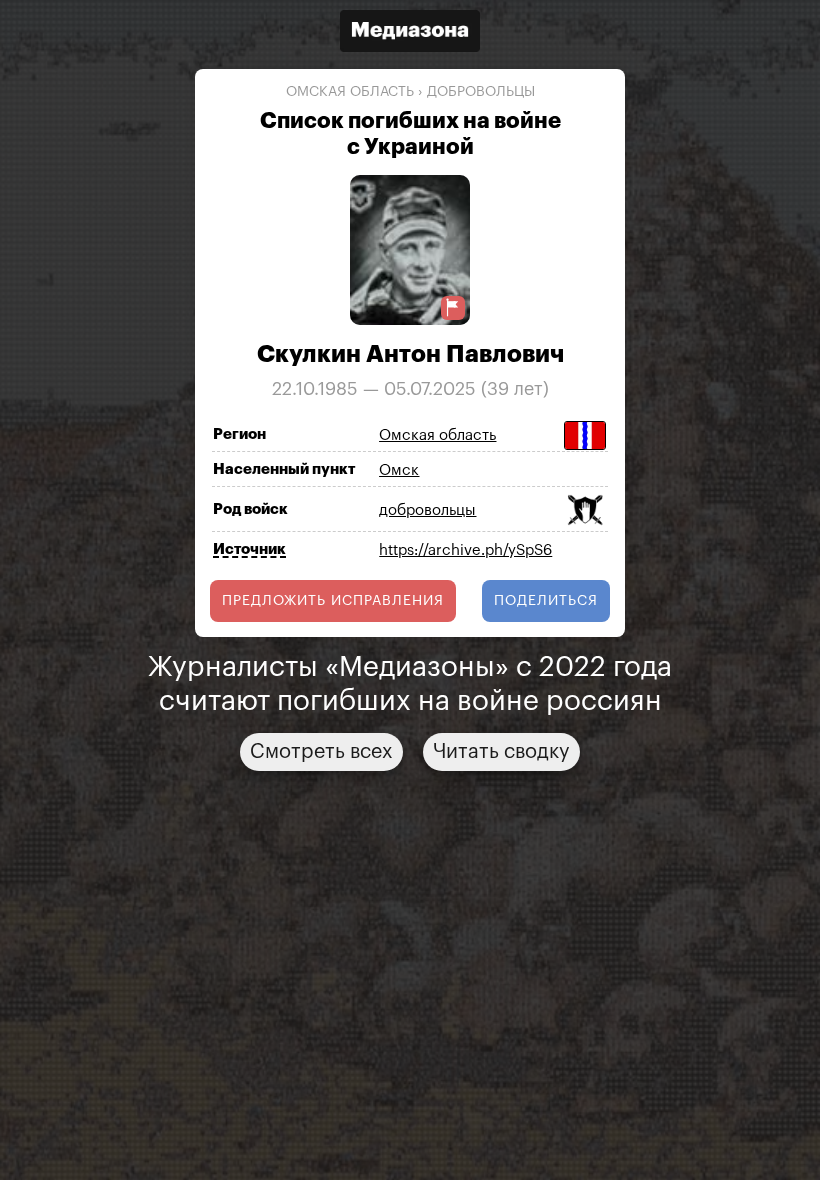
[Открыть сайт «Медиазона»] (410, 33)
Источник (249, 549)
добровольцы (481, 92)
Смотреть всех (321, 752)
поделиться (546, 601)
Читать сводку (501, 752)
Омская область (350, 92)
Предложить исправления (333, 601)
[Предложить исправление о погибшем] (453, 307)
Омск (399, 470)
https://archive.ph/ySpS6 (465, 550)
